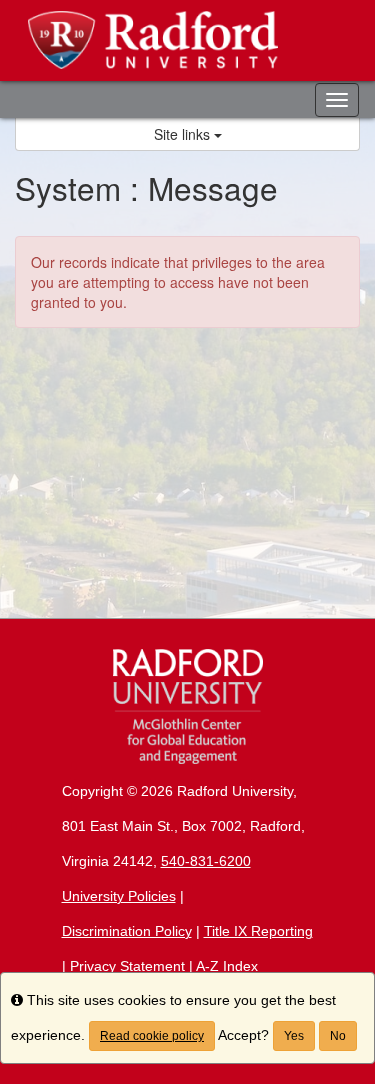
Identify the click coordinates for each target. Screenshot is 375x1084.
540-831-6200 (206, 861)
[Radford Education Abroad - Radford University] (187, 40)
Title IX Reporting (258, 931)
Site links (184, 134)
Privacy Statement (127, 966)
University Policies (119, 896)
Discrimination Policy (127, 931)
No (338, 1036)
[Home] (188, 706)
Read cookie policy (152, 1036)
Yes (294, 1036)
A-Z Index (227, 966)
